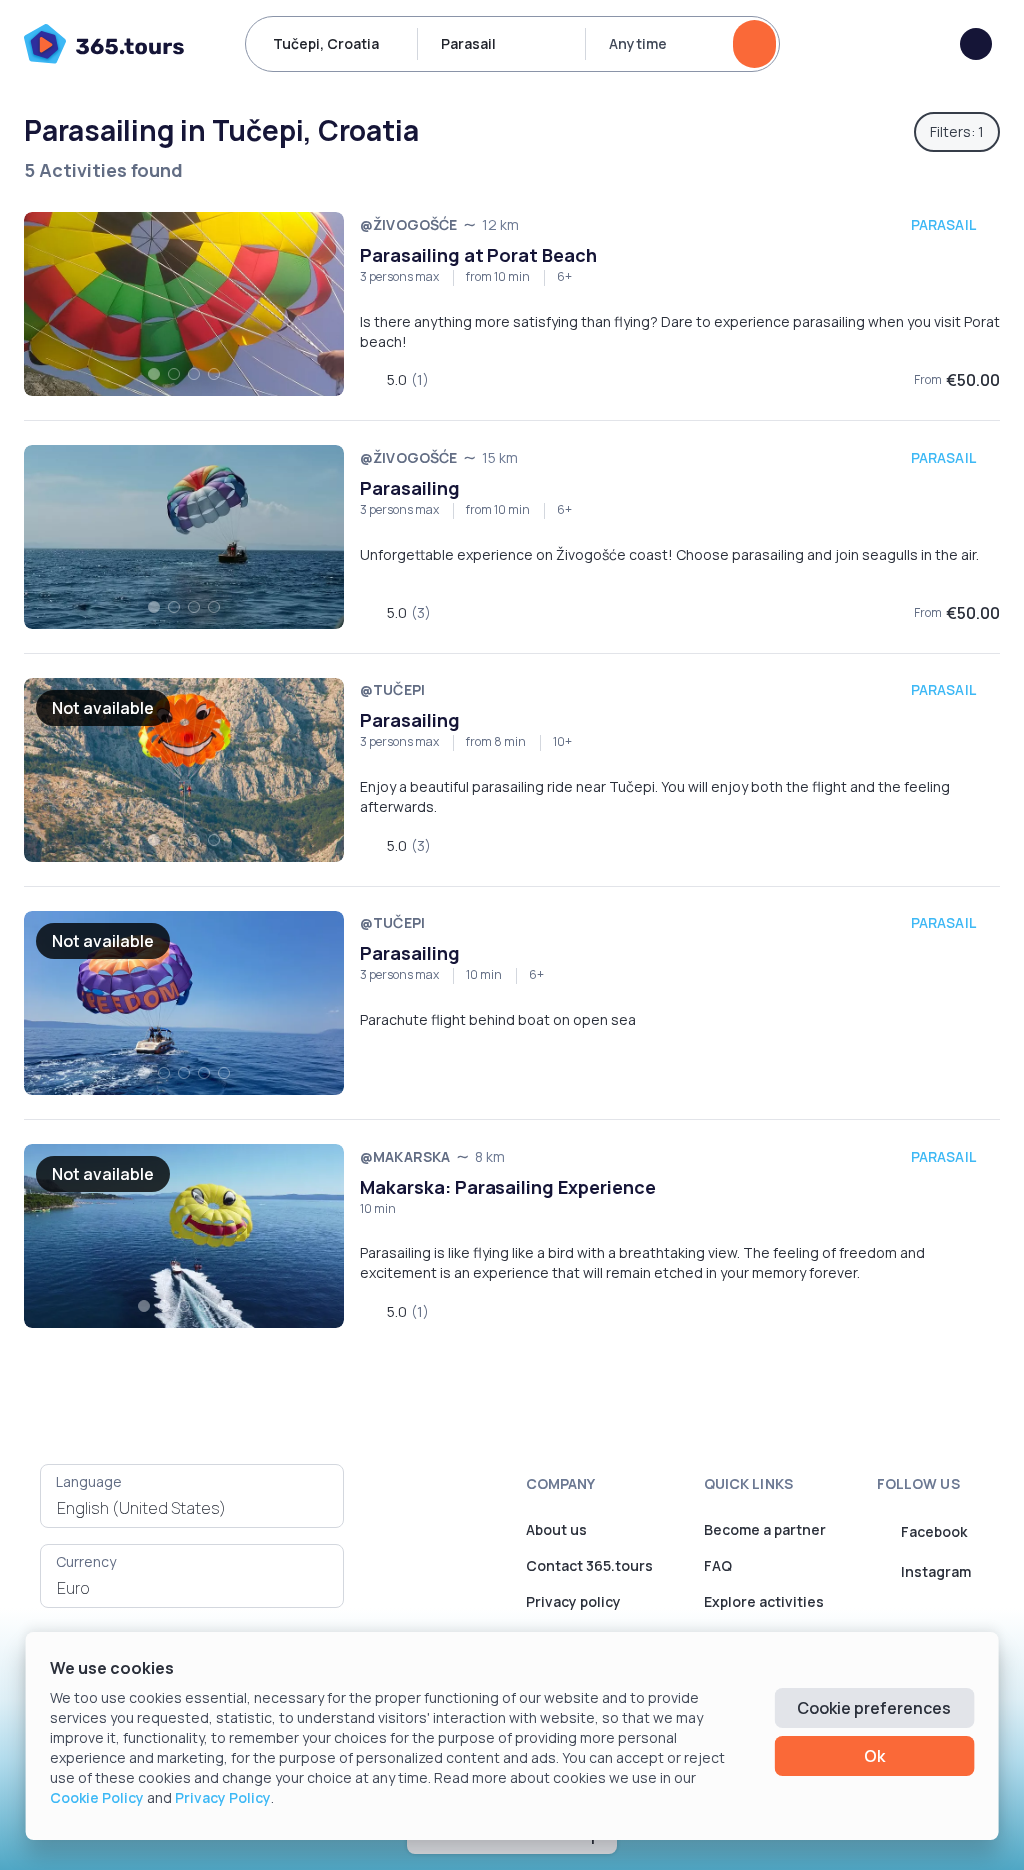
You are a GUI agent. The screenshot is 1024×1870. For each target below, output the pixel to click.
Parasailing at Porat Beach (478, 255)
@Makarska (405, 1156)
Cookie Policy (97, 1797)
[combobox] (192, 1508)
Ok (874, 1756)
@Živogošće (408, 224)
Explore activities (764, 1601)
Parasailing (410, 488)
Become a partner (765, 1529)
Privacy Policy (223, 1797)
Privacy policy (573, 1601)
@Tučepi (392, 689)
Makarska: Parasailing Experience (508, 1187)
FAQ (718, 1565)
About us (556, 1529)
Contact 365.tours (589, 1565)
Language (89, 1481)
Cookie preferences (874, 1708)
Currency (86, 1561)
